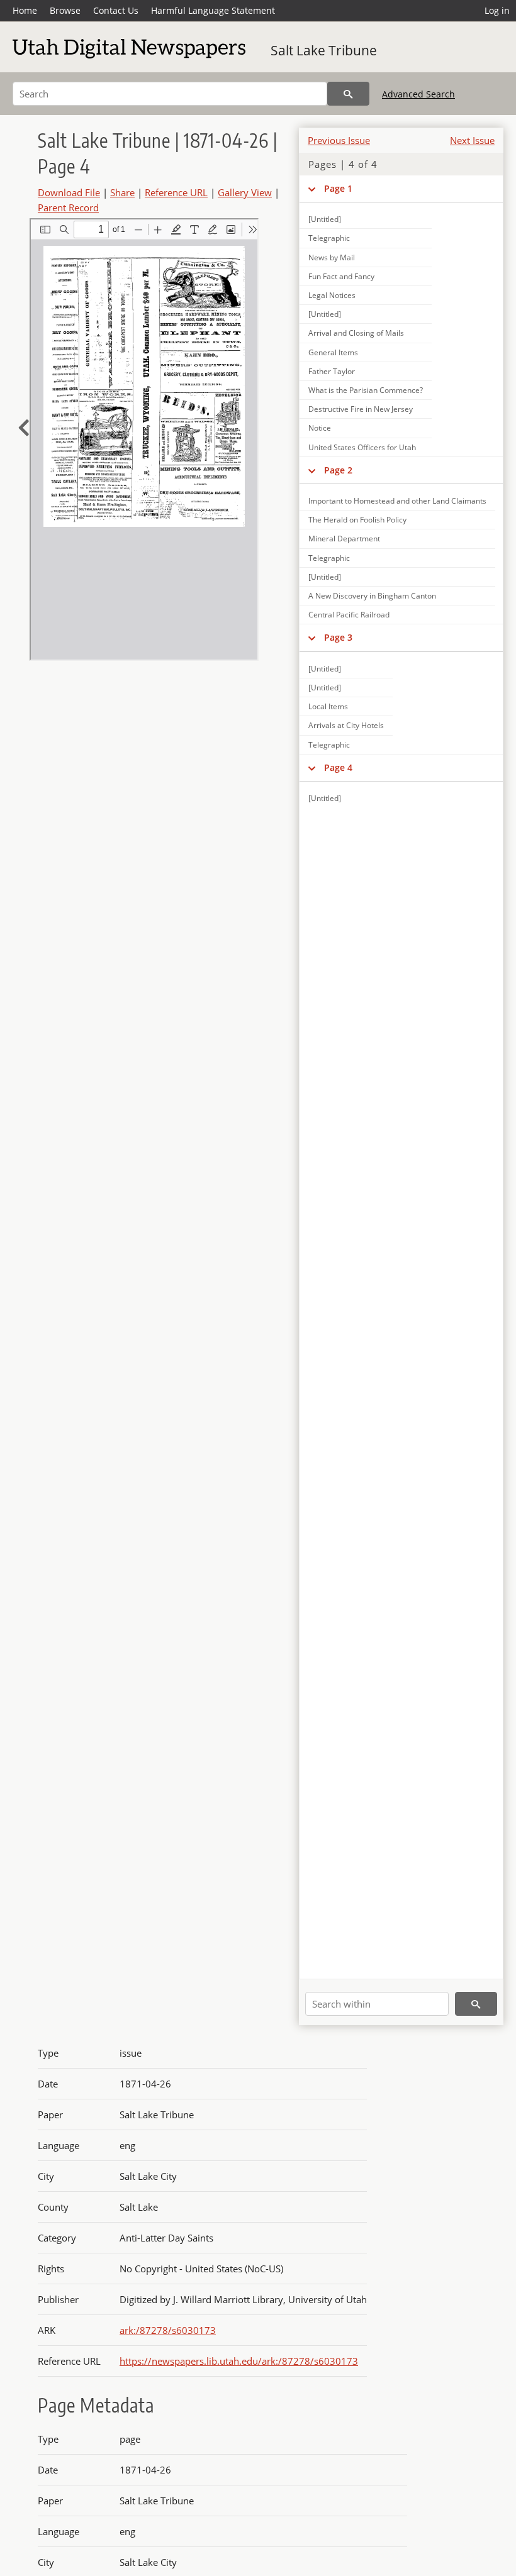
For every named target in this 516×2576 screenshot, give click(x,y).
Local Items (328, 706)
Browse (65, 10)
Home (25, 10)
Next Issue (472, 140)
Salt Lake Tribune (324, 50)
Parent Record (68, 207)
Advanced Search (418, 94)
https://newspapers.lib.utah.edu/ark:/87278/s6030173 (239, 2361)
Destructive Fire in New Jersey (361, 409)
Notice (320, 428)
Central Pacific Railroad (349, 615)
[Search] (348, 94)
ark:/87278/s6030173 (168, 2330)
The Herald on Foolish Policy (357, 520)
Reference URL (176, 192)
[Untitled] (325, 219)
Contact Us (116, 10)
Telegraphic (329, 238)
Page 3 (338, 637)
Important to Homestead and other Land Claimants (397, 501)
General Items (333, 352)
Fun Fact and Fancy (341, 276)
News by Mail (332, 257)
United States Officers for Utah (362, 447)
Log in (497, 10)
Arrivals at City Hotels (346, 725)
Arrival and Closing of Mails (356, 333)
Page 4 (338, 767)
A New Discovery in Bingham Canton (372, 596)
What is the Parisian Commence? (366, 390)
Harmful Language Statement (213, 10)
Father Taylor (332, 371)
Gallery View (245, 192)
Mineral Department (344, 539)
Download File (69, 192)
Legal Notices (332, 295)
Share (122, 192)
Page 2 (338, 470)
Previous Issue (339, 140)
